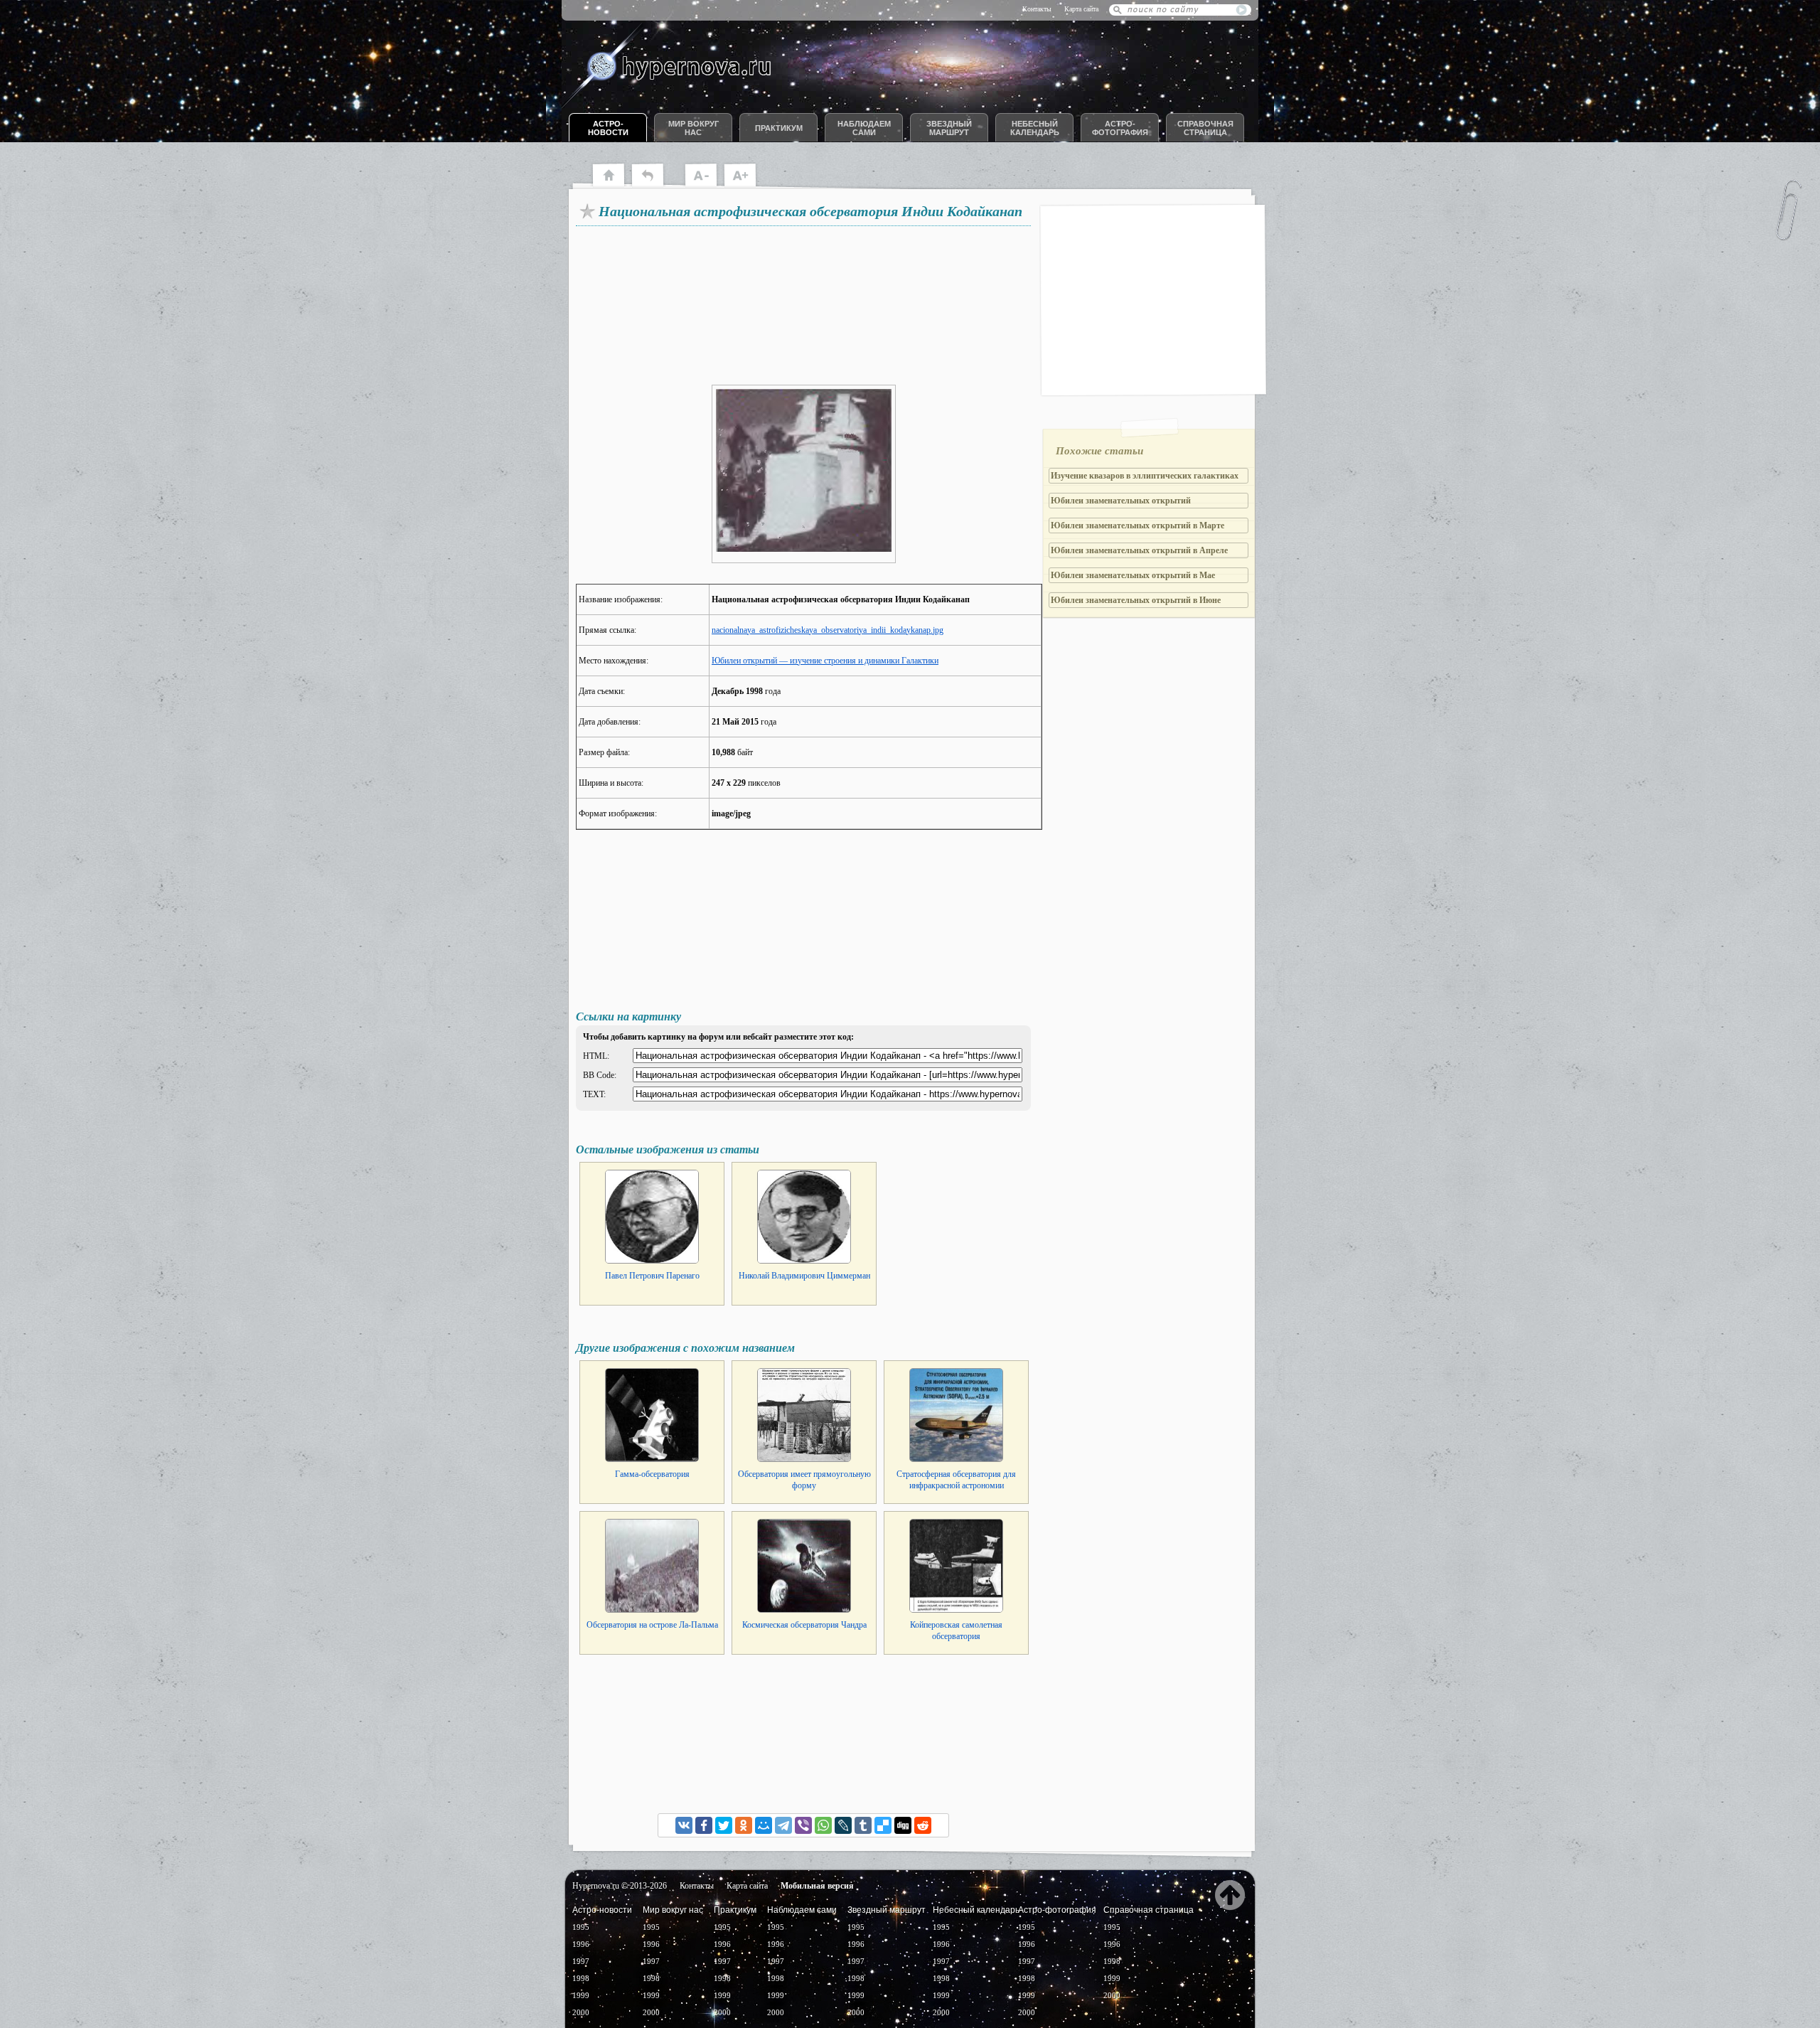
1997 (581, 1961)
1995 (581, 1927)
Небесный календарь (1035, 128)
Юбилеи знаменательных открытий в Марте (1137, 525)
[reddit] (923, 1825)
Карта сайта (1081, 9)
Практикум (779, 128)
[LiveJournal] (843, 1825)
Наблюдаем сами (864, 128)
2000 (581, 2012)
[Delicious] (883, 1825)
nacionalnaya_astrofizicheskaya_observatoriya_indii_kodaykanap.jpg (828, 630)
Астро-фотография (1120, 128)
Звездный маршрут (949, 128)
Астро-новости (608, 128)
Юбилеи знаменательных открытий (1121, 501)
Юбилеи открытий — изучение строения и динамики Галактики (825, 661)
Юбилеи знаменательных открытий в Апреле (1139, 550)
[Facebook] (704, 1825)
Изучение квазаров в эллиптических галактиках (1145, 476)
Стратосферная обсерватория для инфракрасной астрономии (956, 1480)
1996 (581, 1944)
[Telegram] (783, 1825)
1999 (581, 1995)
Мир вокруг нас (694, 128)
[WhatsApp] (823, 1825)
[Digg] (903, 1825)
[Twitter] (724, 1825)
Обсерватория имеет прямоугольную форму (804, 1480)
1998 (581, 1978)
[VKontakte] (684, 1825)
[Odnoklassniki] (744, 1825)
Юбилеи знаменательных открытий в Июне (1136, 600)
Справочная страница (1205, 128)
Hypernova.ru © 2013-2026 (620, 1886)
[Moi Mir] (764, 1825)
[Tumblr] (863, 1825)
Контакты (1037, 9)
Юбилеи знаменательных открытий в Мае (1133, 575)
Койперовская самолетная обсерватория (956, 1631)
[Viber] (803, 1825)
